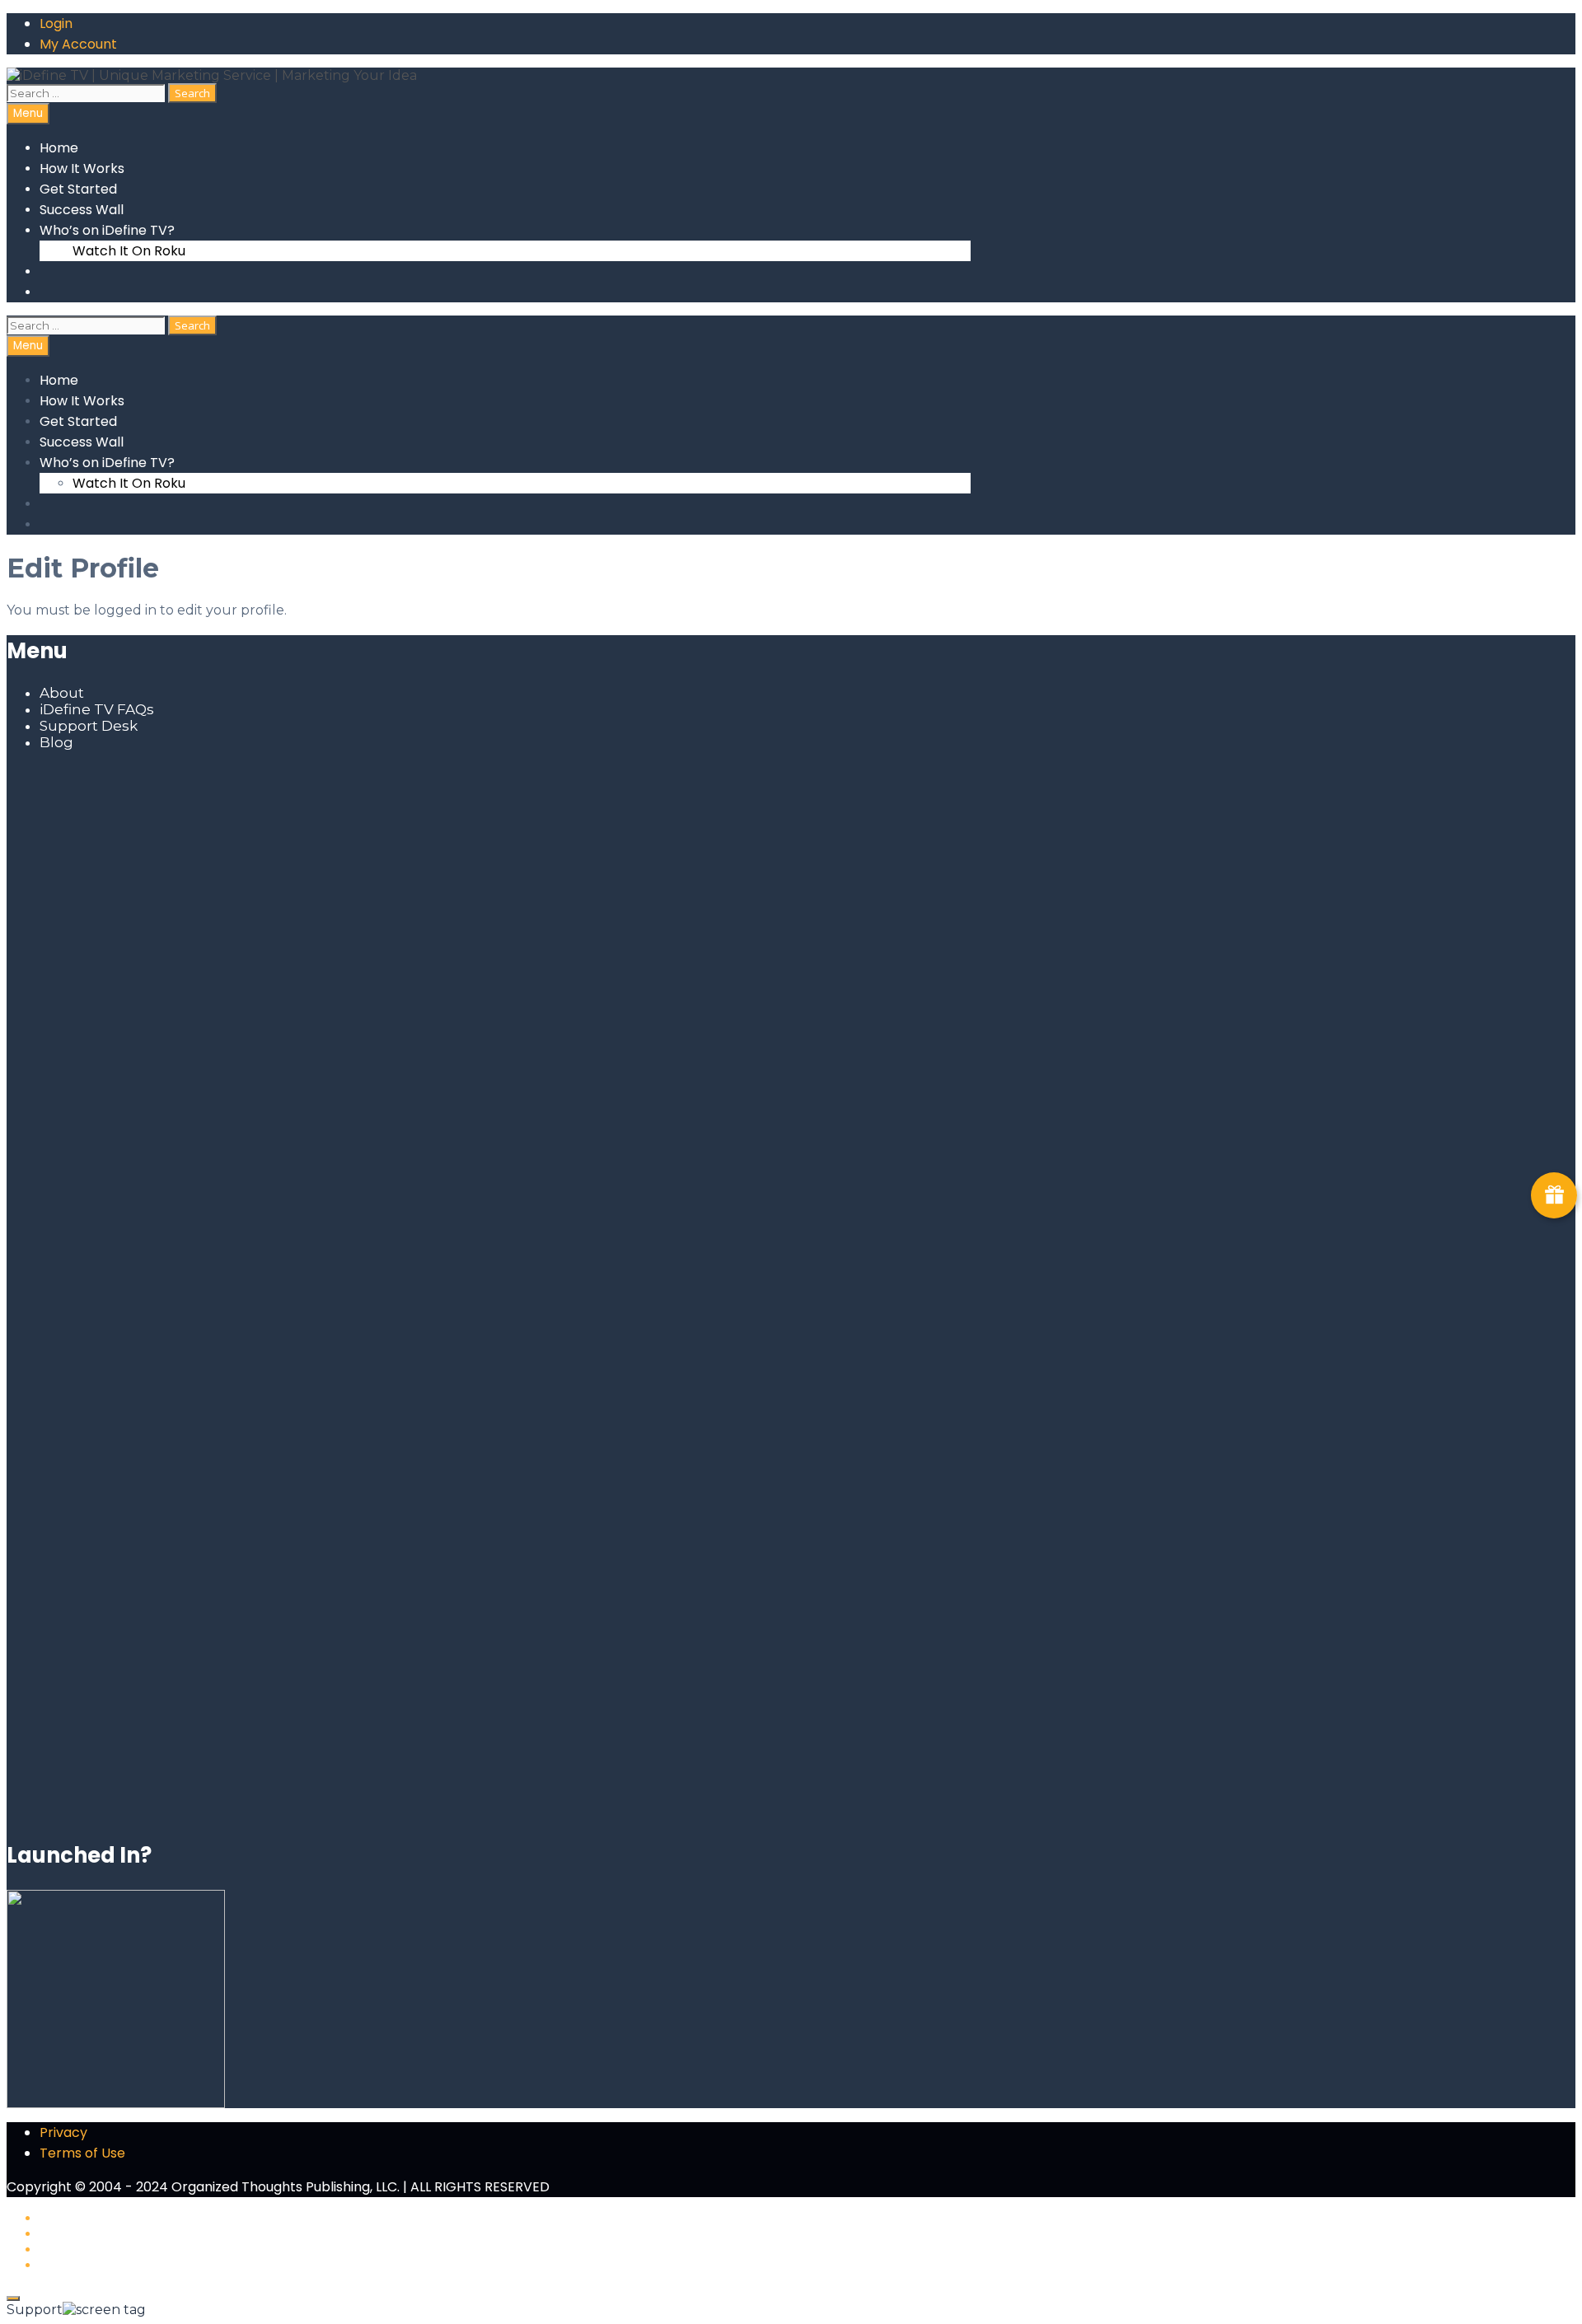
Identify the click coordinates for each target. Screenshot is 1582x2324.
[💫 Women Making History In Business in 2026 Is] (488, 1524)
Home (59, 148)
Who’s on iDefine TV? (107, 230)
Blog (56, 742)
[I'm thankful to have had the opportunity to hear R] (813, 1335)
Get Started (78, 189)
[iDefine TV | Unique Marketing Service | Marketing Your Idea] (212, 75)
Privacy (63, 2132)
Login (56, 23)
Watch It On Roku (129, 251)
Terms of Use (82, 2153)
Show (1554, 1195)
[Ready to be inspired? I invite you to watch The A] (164, 956)
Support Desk (89, 726)
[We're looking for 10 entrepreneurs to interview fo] (488, 824)
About (62, 693)
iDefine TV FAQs (97, 709)
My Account (78, 44)
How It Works (82, 168)
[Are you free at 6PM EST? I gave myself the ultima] (813, 1005)
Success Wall (82, 210)
